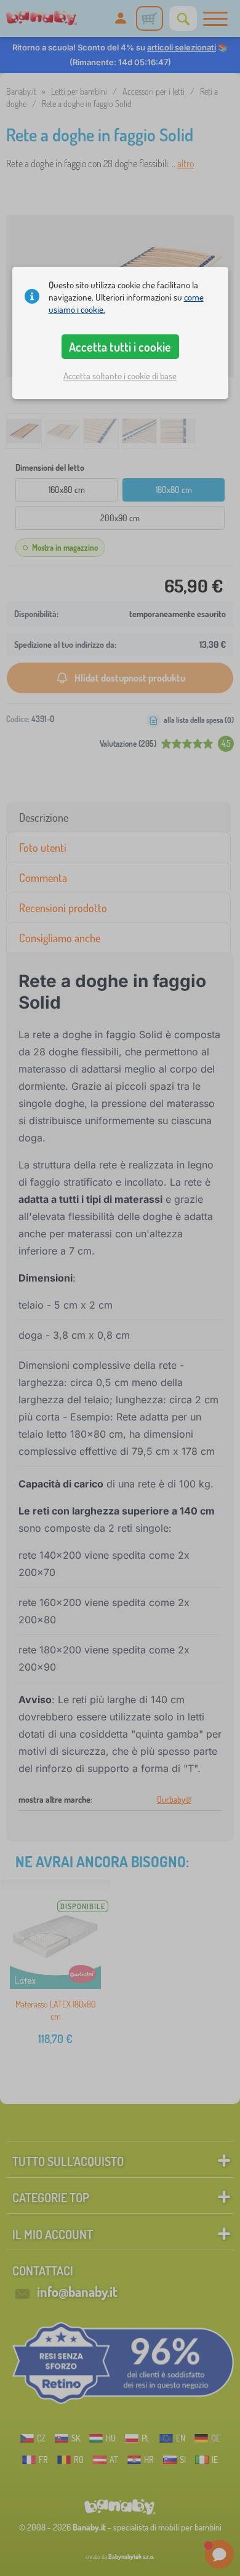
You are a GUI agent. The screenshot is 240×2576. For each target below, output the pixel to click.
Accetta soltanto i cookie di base (120, 376)
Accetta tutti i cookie (120, 347)
